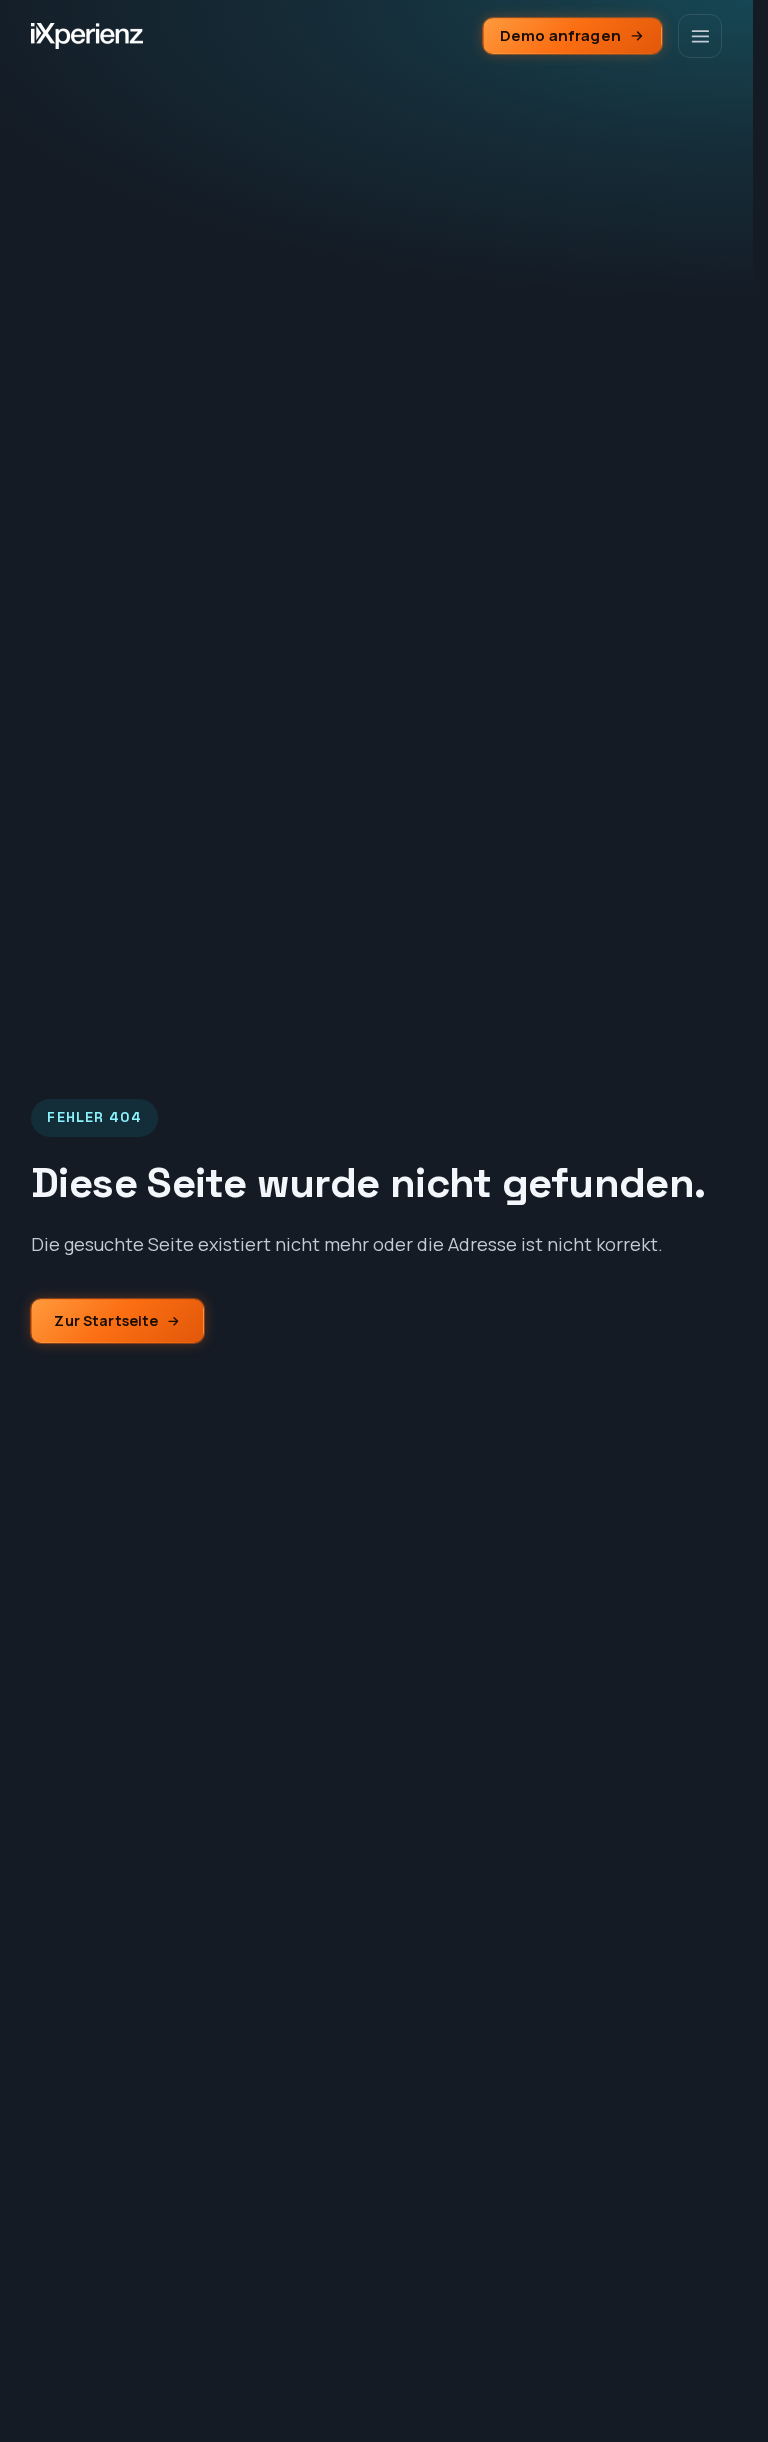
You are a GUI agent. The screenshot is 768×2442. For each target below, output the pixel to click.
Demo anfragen (560, 35)
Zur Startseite (106, 1320)
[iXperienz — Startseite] (87, 36)
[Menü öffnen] (700, 36)
